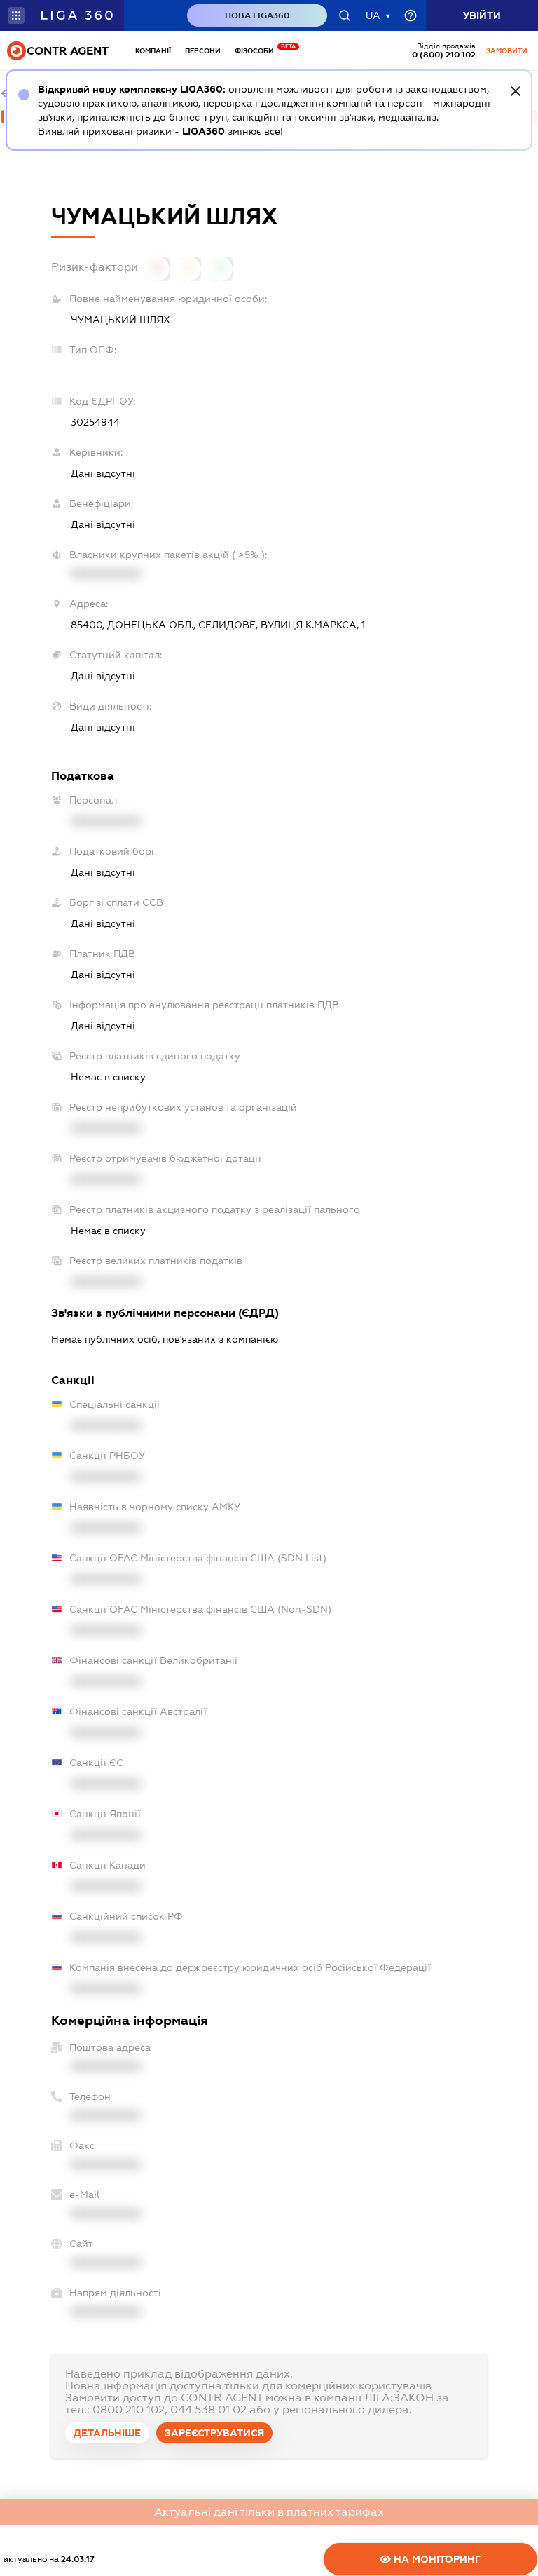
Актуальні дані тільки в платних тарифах (269, 2512)
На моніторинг (436, 2559)
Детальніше (107, 2433)
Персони (203, 51)
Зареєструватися (214, 2433)
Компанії (153, 51)
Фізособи (258, 51)
